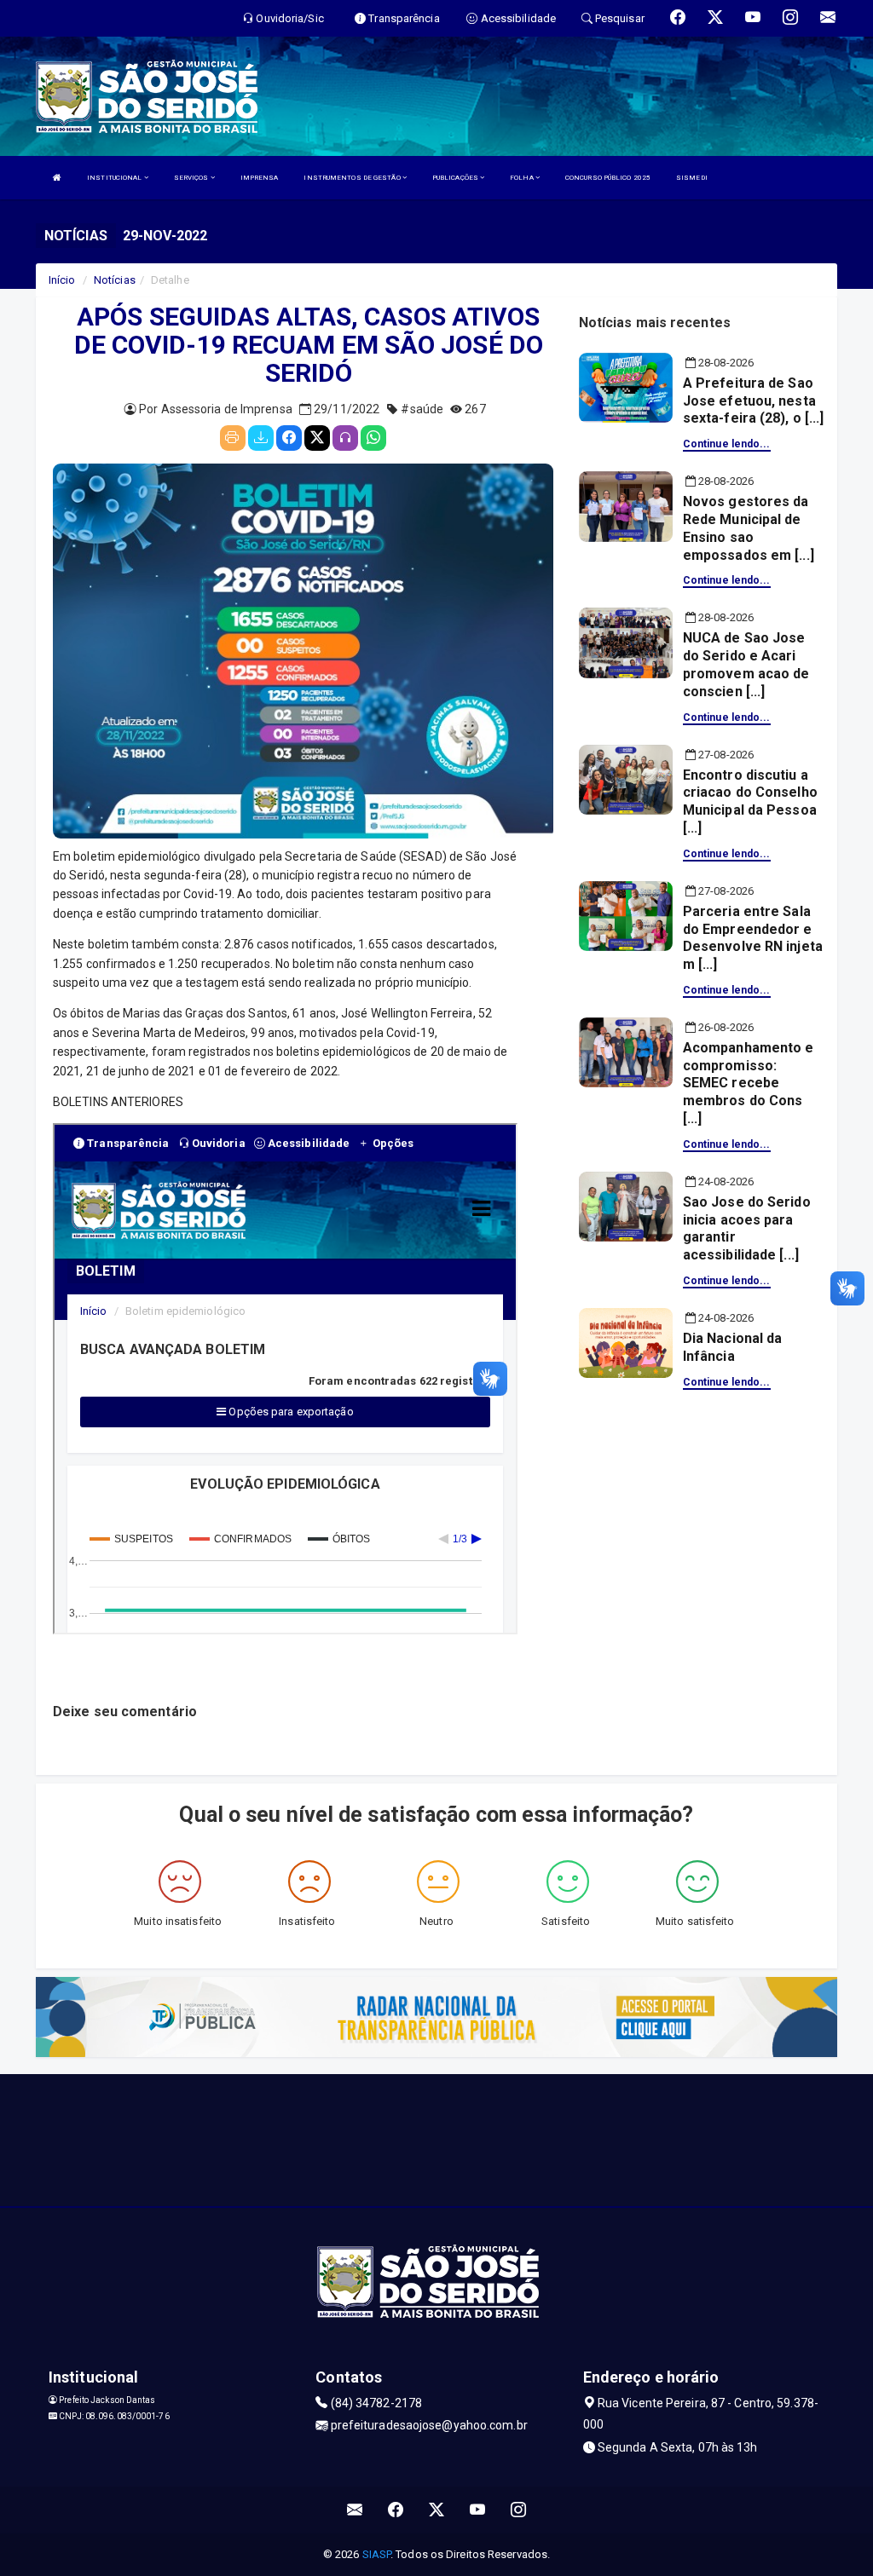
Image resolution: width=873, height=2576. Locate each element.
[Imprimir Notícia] (233, 438)
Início (62, 280)
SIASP (377, 2554)
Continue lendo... (727, 444)
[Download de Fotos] (261, 438)
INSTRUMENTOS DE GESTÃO (353, 178)
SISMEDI (692, 178)
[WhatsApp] (373, 438)
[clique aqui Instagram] (519, 2510)
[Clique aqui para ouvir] (345, 438)
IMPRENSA (260, 178)
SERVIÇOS (192, 178)
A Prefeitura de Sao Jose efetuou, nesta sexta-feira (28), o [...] (754, 401)
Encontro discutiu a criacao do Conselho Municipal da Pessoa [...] (750, 801)
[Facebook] (289, 438)
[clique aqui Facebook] (396, 2510)
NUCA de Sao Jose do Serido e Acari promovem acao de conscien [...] (746, 664)
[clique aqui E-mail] (355, 2510)
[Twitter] (317, 438)
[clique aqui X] (437, 2510)
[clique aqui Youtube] (478, 2510)
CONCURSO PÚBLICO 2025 (608, 178)
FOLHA (523, 178)
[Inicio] (57, 178)
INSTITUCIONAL (115, 178)
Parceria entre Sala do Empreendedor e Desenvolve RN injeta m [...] (753, 938)
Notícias (115, 280)
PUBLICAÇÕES (456, 178)
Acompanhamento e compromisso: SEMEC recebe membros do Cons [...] (749, 1083)
